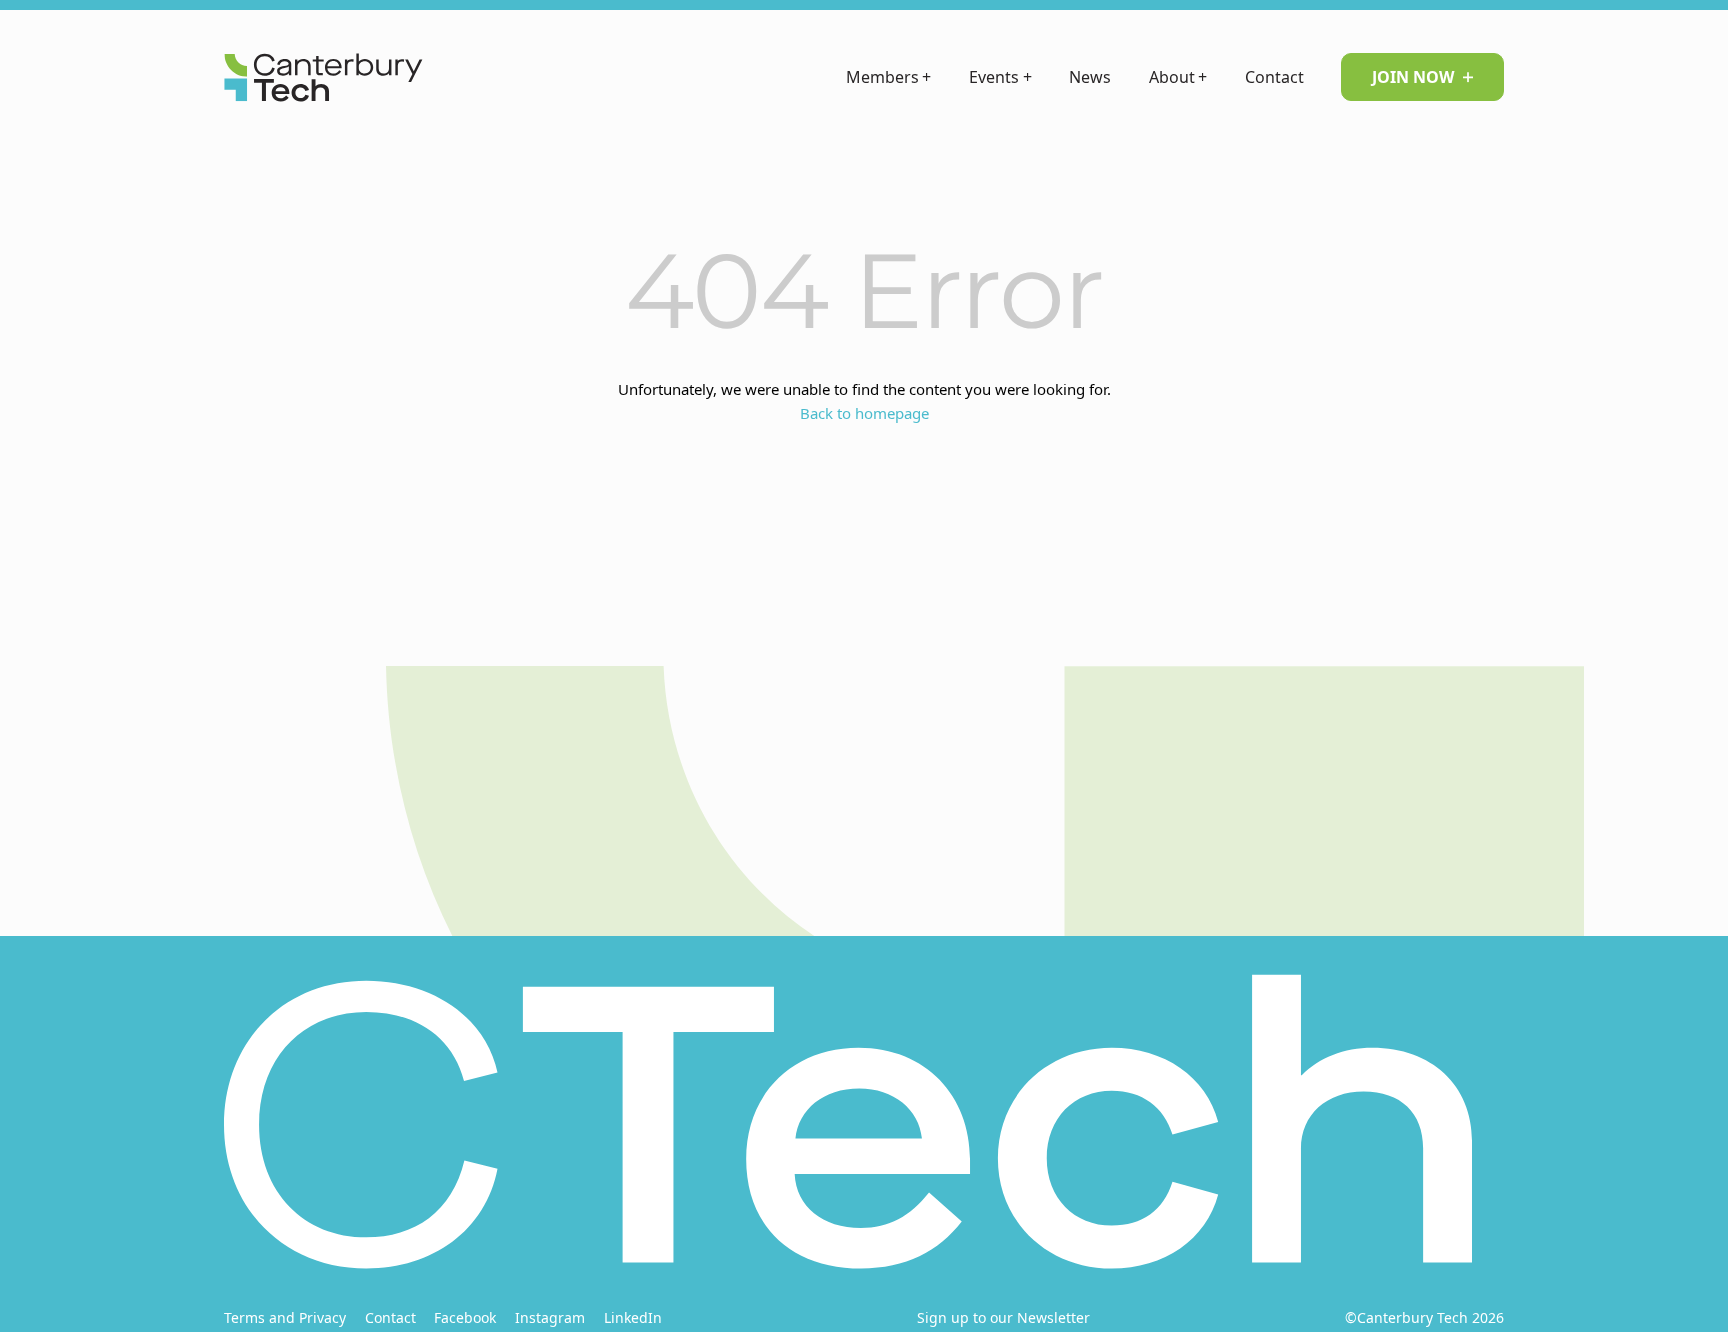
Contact (1274, 77)
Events (1000, 77)
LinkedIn (633, 1317)
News (1090, 77)
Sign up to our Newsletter (1003, 1317)
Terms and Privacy (285, 1317)
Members (889, 77)
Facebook (465, 1317)
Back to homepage (864, 413)
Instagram (550, 1317)
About (1178, 77)
